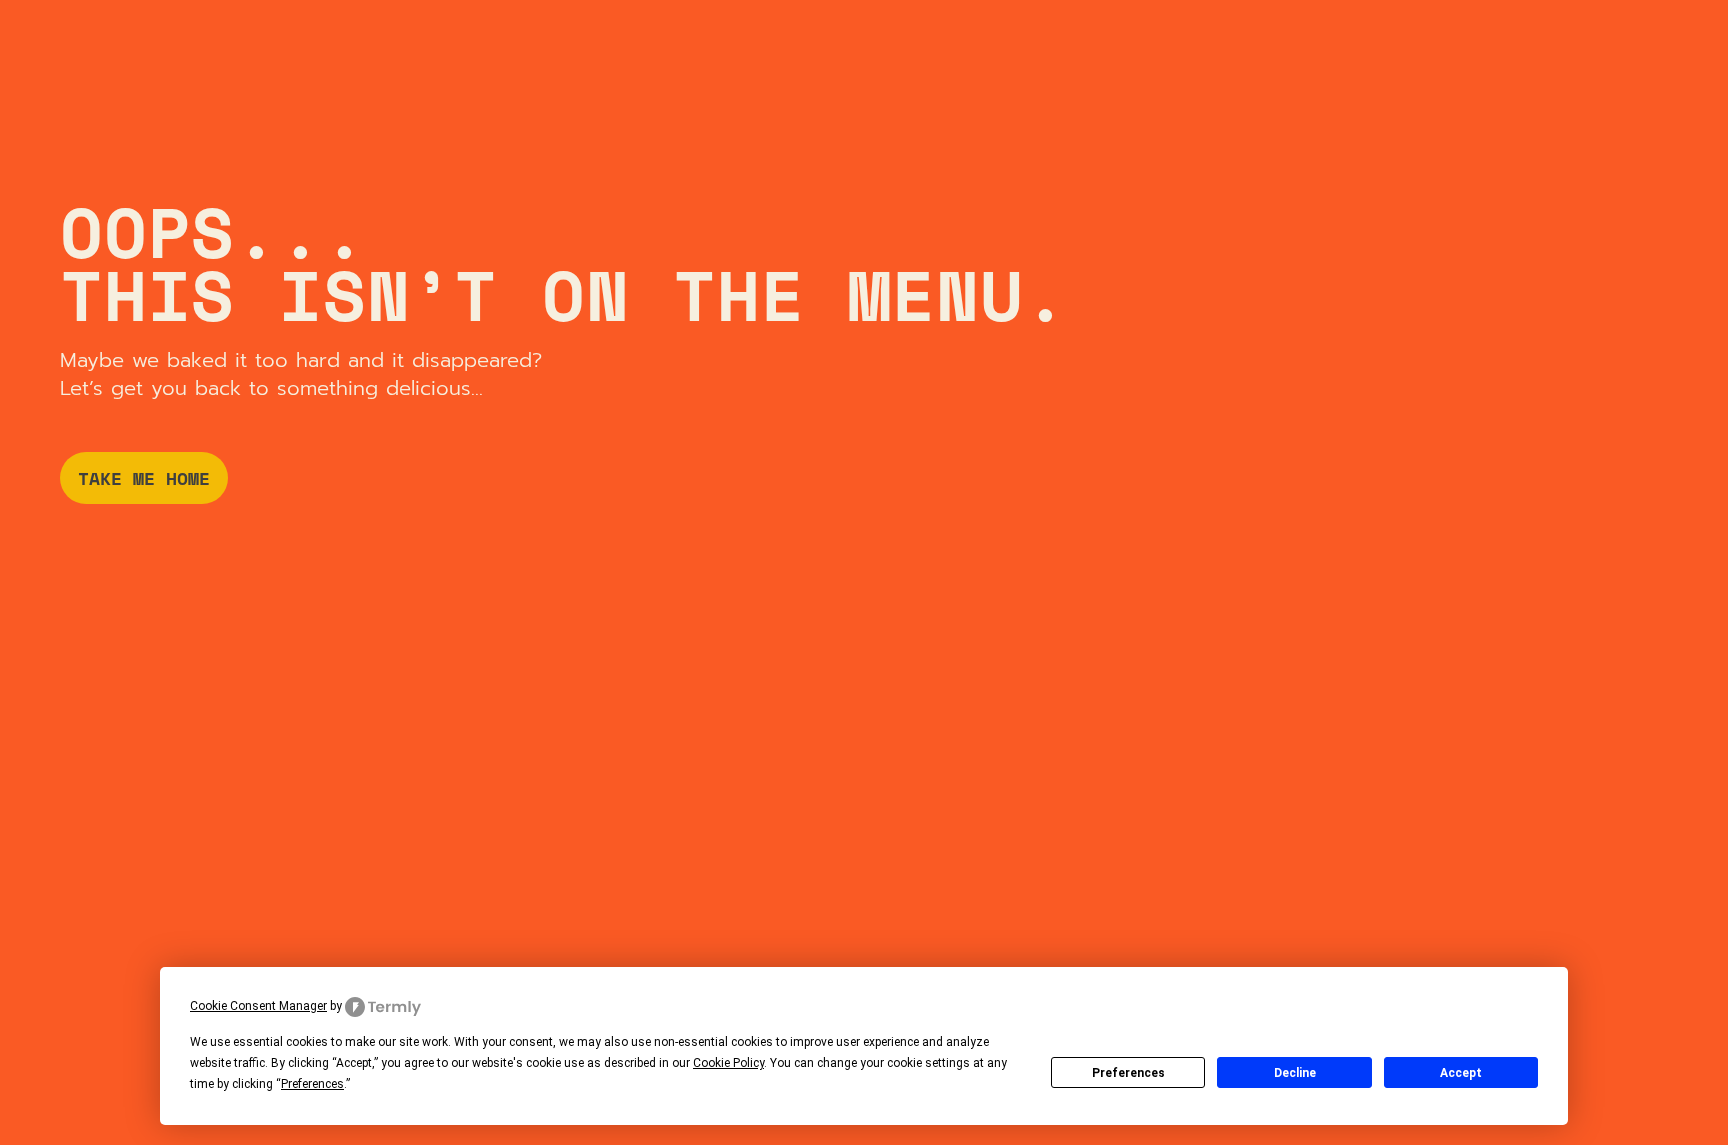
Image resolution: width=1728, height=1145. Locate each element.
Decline (1295, 1073)
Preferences (1128, 1073)
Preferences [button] (312, 1084)
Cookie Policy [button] (728, 1063)
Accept (1461, 1073)
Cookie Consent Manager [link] (258, 1006)
